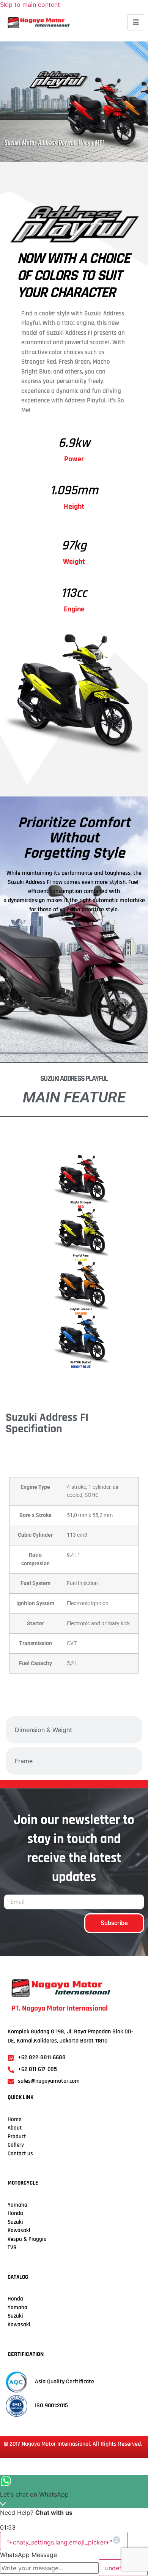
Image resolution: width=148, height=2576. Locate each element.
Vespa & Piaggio (27, 2239)
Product (17, 2137)
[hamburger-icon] (136, 22)
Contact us (20, 2154)
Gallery (16, 2145)
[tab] (74, 1456)
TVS (12, 2247)
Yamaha (17, 2308)
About (15, 2128)
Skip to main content (30, 5)
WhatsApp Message (28, 2555)
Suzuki (15, 2222)
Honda (15, 2213)
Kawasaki (19, 2230)
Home (14, 2119)
